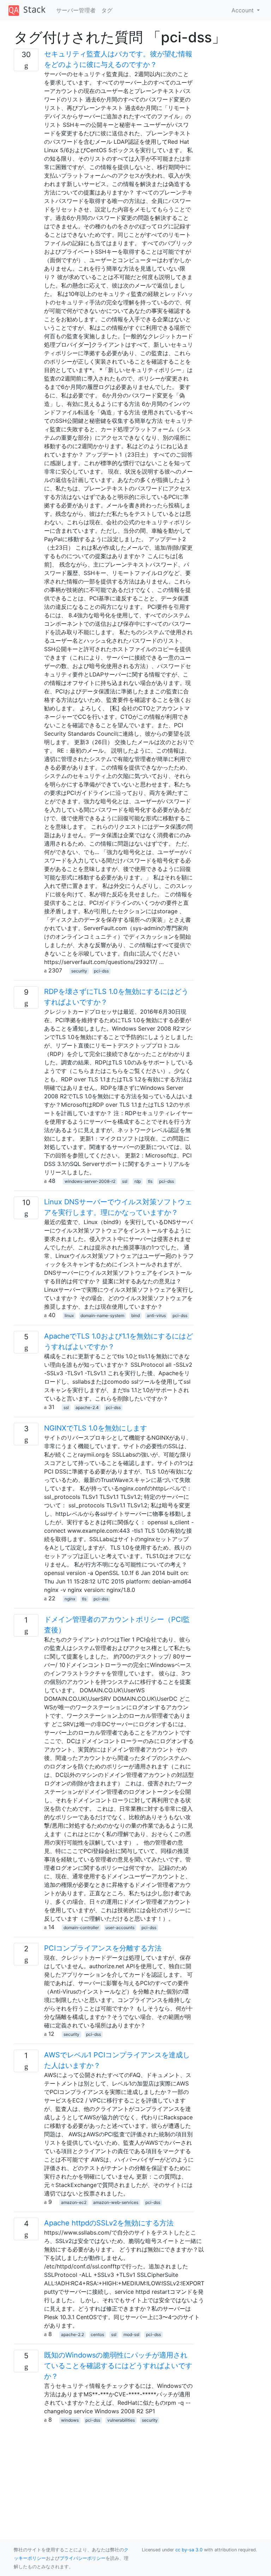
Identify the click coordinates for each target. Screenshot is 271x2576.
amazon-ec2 (74, 2202)
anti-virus (156, 1315)
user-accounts (120, 1928)
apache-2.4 (87, 1407)
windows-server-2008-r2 (90, 1181)
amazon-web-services (116, 2202)
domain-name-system (102, 1315)
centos (97, 2334)
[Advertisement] (104, 2473)
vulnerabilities (121, 2420)
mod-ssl (131, 2334)
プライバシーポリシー (83, 2558)
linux (69, 1315)
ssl (125, 1181)
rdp (138, 1181)
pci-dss (101, 971)
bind (135, 1315)
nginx (70, 1599)
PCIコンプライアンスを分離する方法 (103, 1948)
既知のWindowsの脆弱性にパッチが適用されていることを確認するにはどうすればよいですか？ (118, 2366)
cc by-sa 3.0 (189, 2550)
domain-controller (81, 1928)
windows (70, 2420)
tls (150, 1181)
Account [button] (243, 10)
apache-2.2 (73, 2334)
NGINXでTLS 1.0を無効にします (96, 1428)
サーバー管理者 (76, 10)
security (79, 971)
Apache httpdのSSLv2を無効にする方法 (109, 2223)
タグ (107, 10)
